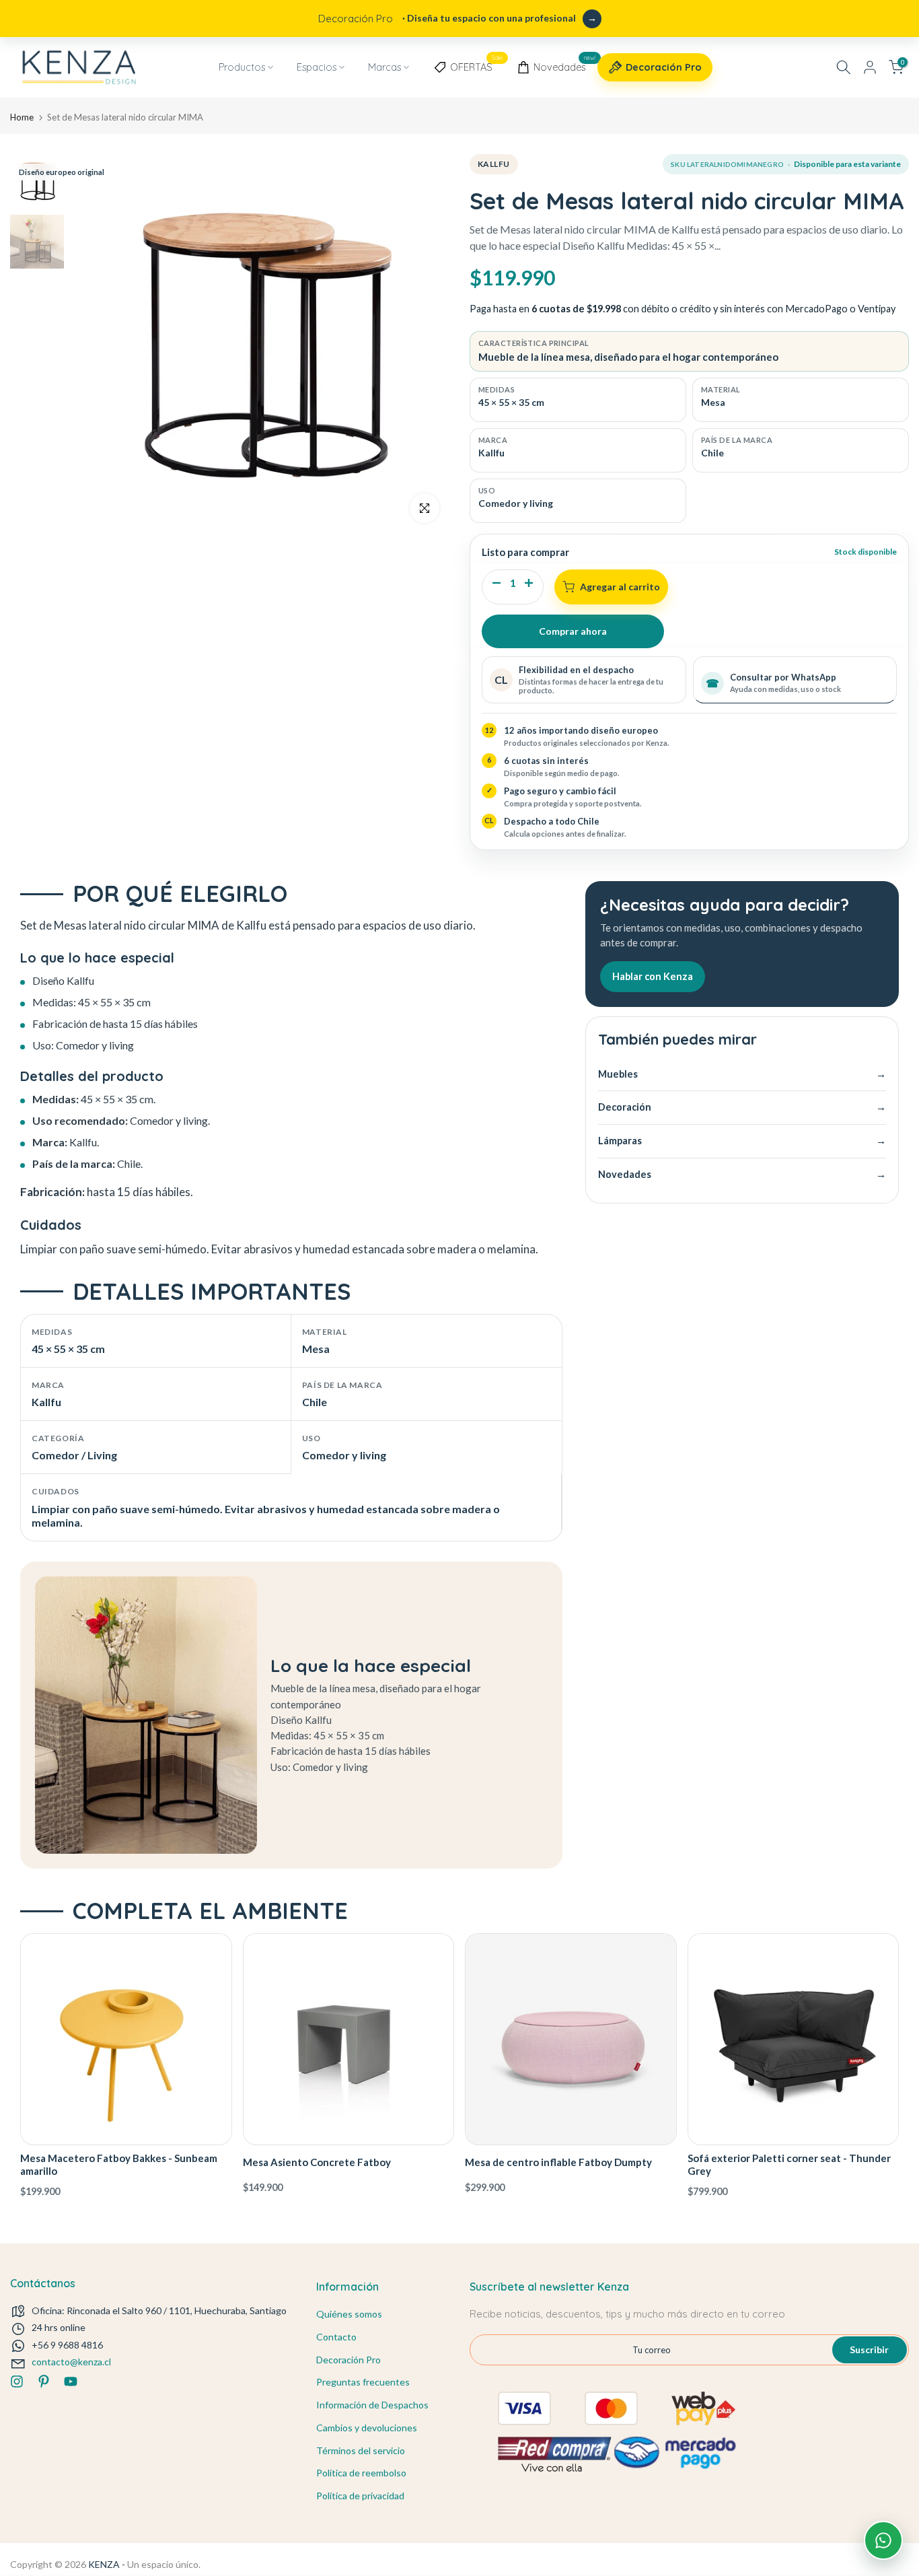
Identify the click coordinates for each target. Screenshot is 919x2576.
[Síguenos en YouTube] (71, 2381)
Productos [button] (242, 67)
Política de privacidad (360, 2496)
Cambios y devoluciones (367, 2428)
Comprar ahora (573, 631)
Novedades (564, 65)
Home (22, 117)
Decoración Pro (664, 67)
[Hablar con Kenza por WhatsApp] (883, 2540)
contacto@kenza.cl (71, 2362)
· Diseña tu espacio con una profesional (447, 19)
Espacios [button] (317, 67)
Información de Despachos (372, 2405)
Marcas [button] (384, 67)
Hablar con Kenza (653, 976)
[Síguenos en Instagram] (17, 2381)
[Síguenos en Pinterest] (44, 2381)
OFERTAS (476, 65)
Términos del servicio (361, 2450)
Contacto (336, 2337)
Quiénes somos (349, 2314)
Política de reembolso (361, 2473)
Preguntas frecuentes (363, 2382)
